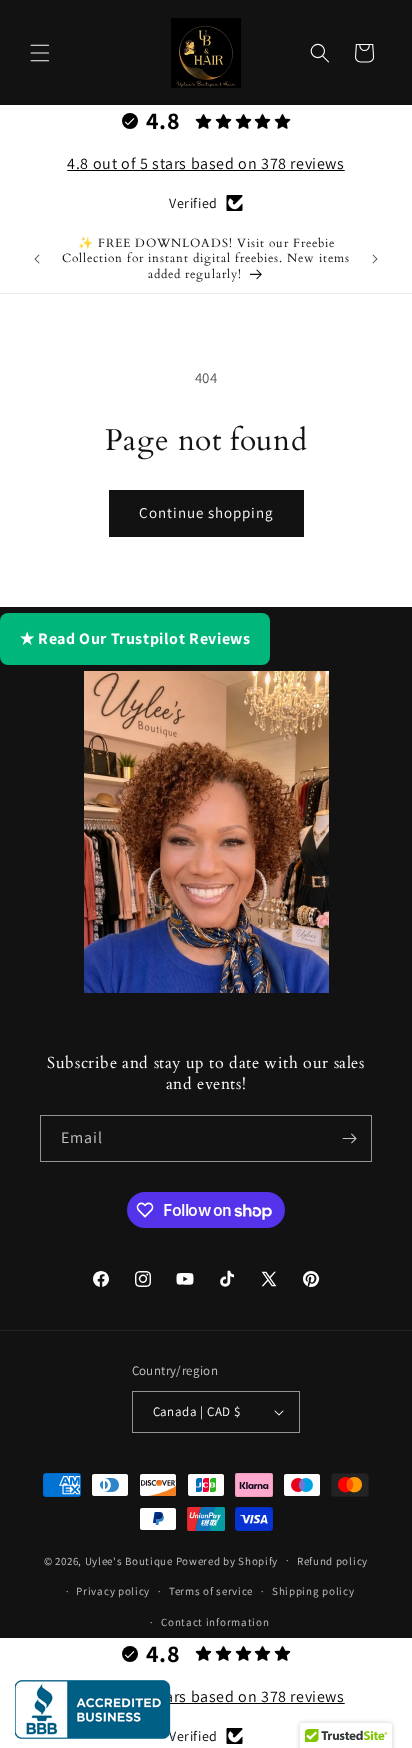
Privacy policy (113, 1591)
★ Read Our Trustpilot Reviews (135, 638)
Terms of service (211, 1591)
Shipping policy (313, 1591)
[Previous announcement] (37, 259)
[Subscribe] (349, 1138)
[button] (40, 53)
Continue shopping (206, 512)
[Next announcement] (375, 259)
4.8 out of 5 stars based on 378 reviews (205, 163)
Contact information (215, 1622)
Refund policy (332, 1561)
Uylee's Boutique (129, 1560)
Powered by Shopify (227, 1560)
